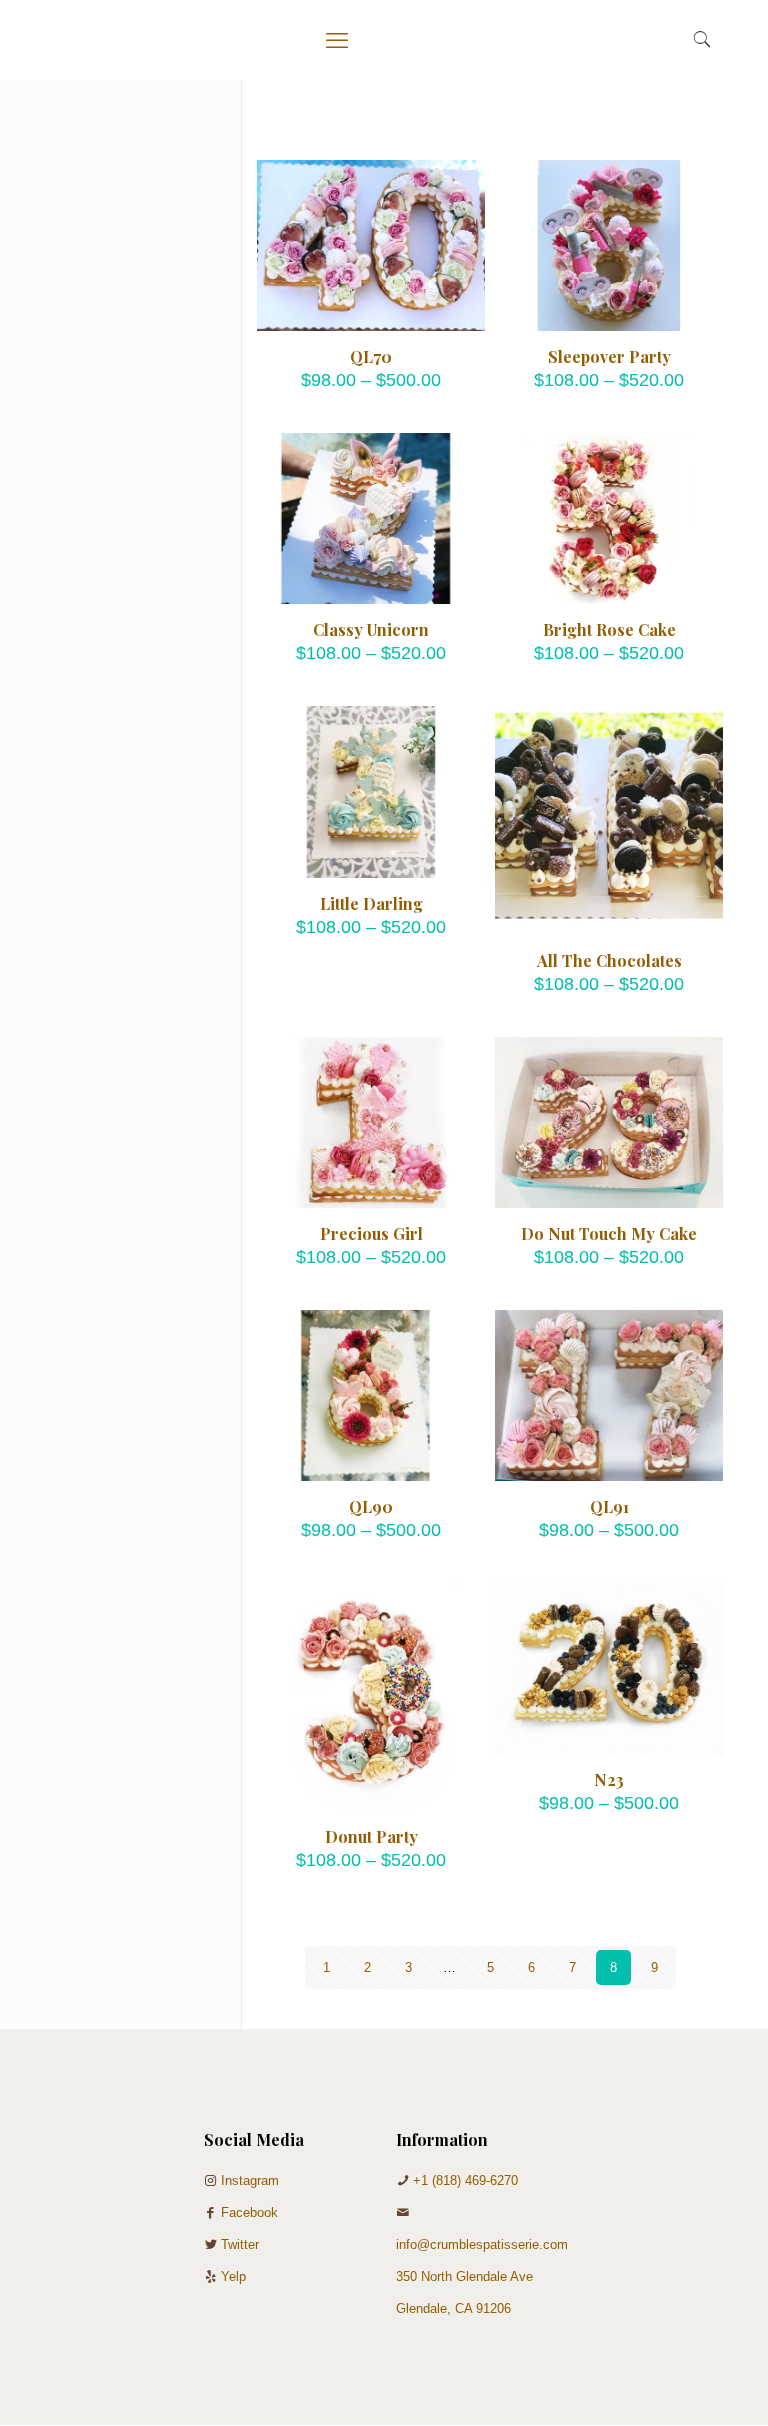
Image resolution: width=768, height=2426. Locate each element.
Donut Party (371, 1836)
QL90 (371, 1506)
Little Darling (371, 903)
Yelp (233, 2276)
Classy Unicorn (371, 629)
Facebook (249, 2212)
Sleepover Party (609, 356)
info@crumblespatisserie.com (482, 2244)
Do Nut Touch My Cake (609, 1233)
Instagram (250, 2180)
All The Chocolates (609, 960)
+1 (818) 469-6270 (465, 2180)
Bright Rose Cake (609, 629)
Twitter (240, 2244)
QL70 (371, 356)
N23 (609, 1779)
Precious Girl (371, 1233)
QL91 (609, 1506)
